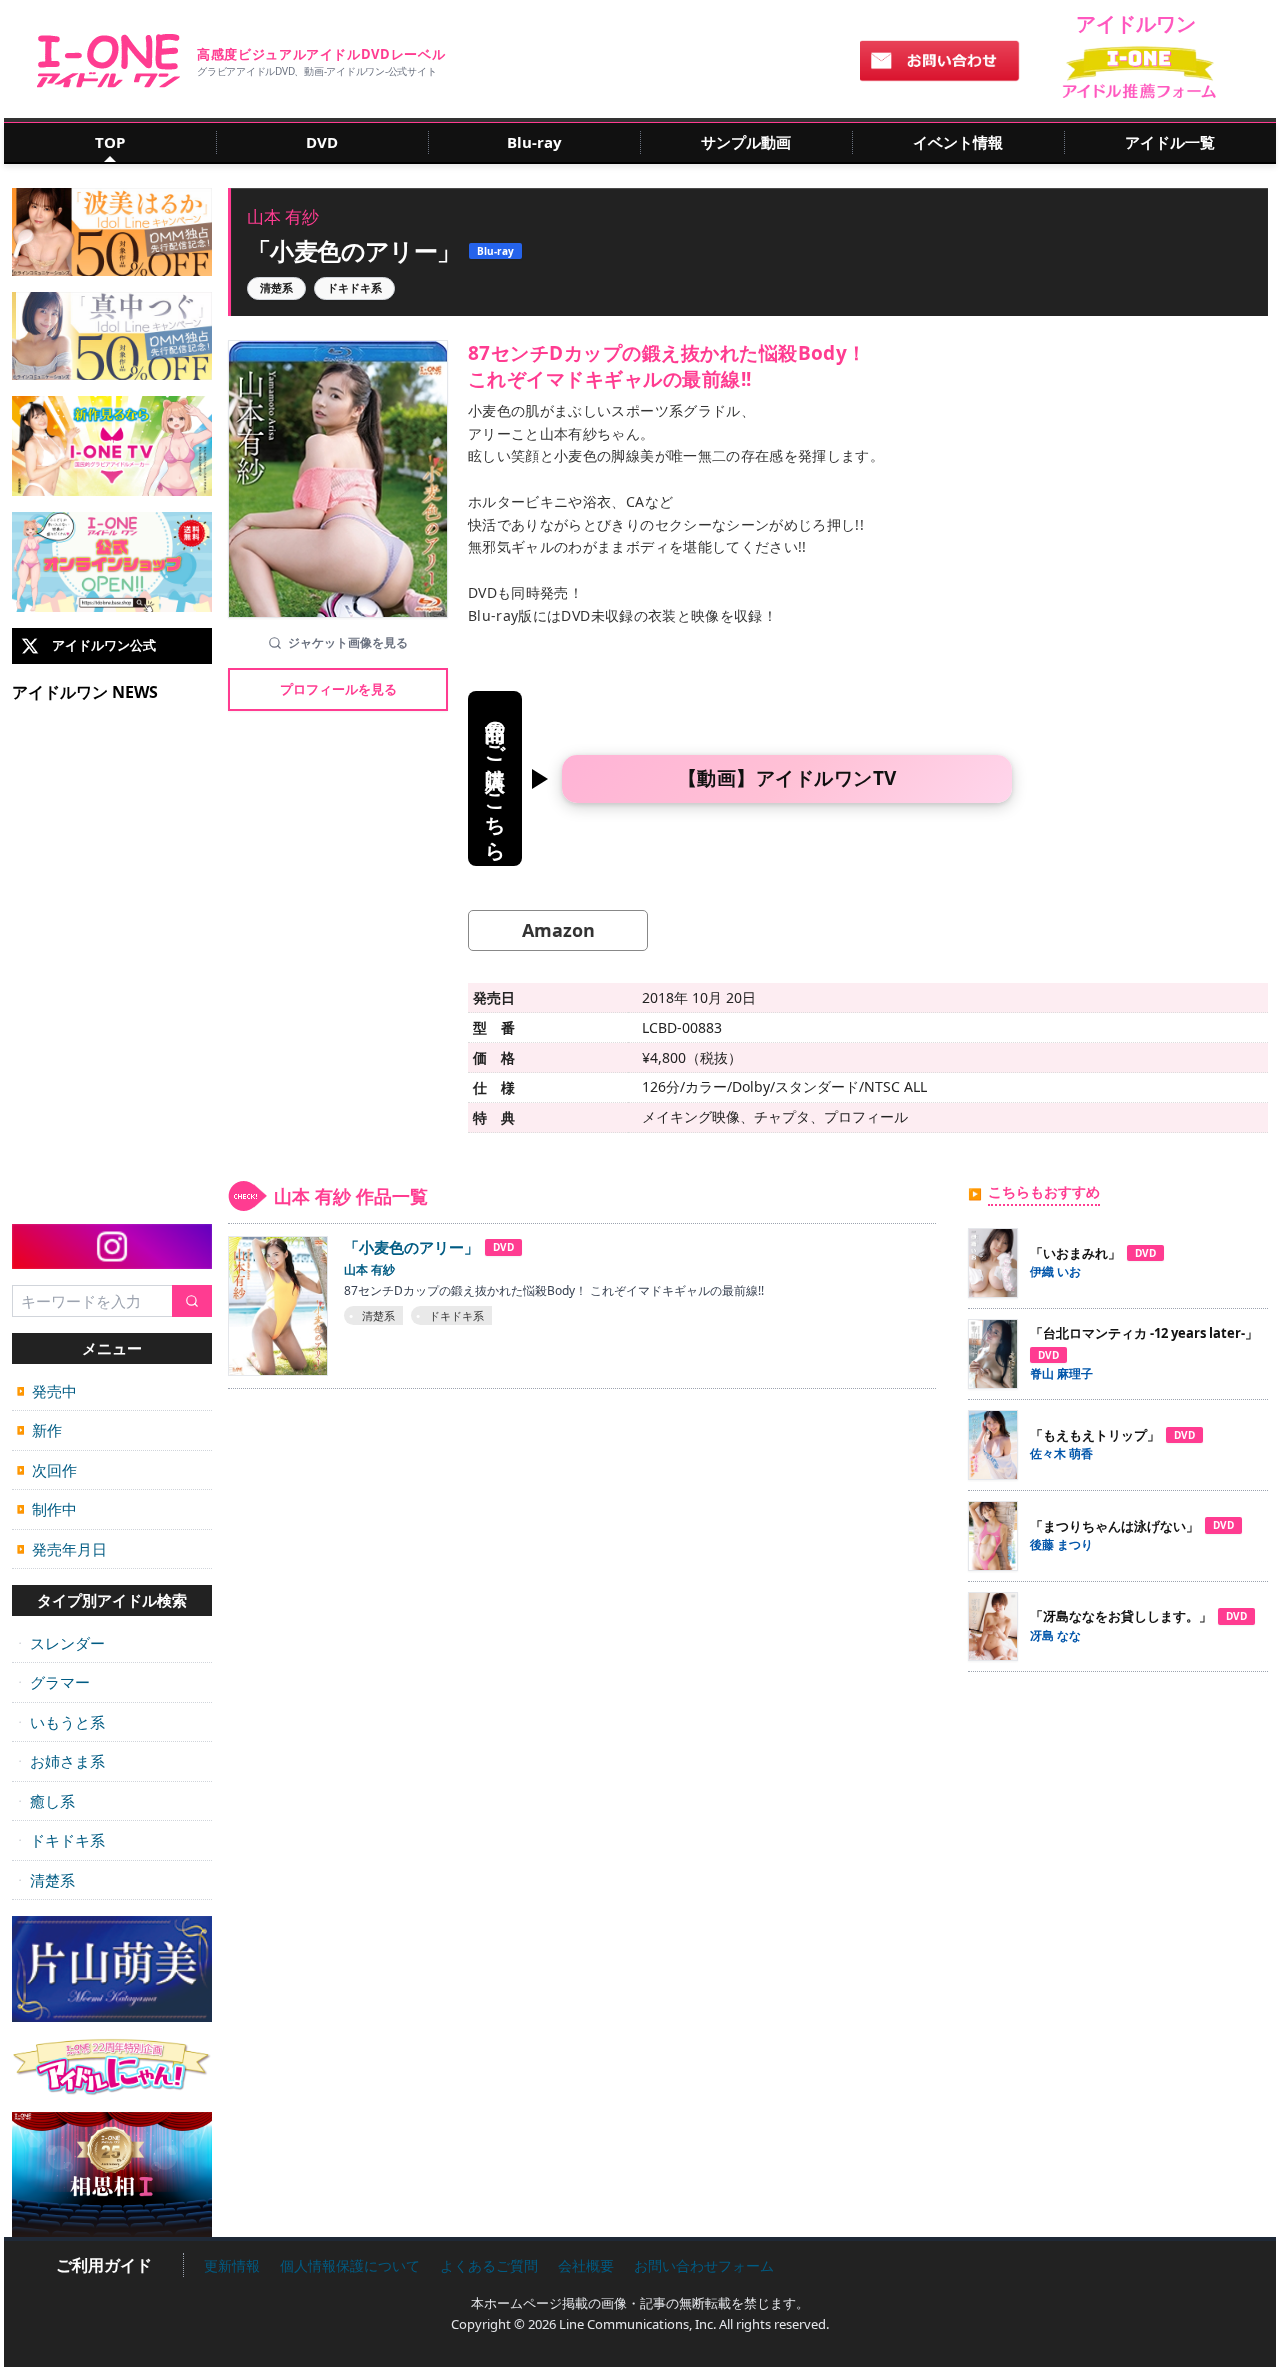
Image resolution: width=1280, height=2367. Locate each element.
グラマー (53, 1682)
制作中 (47, 1509)
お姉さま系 (61, 1761)
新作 (39, 1430)
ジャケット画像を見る (348, 642)
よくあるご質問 (489, 2265)
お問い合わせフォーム (704, 2265)
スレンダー (61, 1643)
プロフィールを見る (338, 689)
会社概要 (586, 2265)
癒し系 (46, 1801)
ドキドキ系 (61, 1840)
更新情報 (232, 2265)
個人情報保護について (350, 2265)
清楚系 (46, 1880)
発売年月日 (62, 1549)
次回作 (47, 1470)
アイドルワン (108, 61)
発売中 (47, 1391)
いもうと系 (61, 1722)
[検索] (192, 1301)
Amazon (558, 930)
